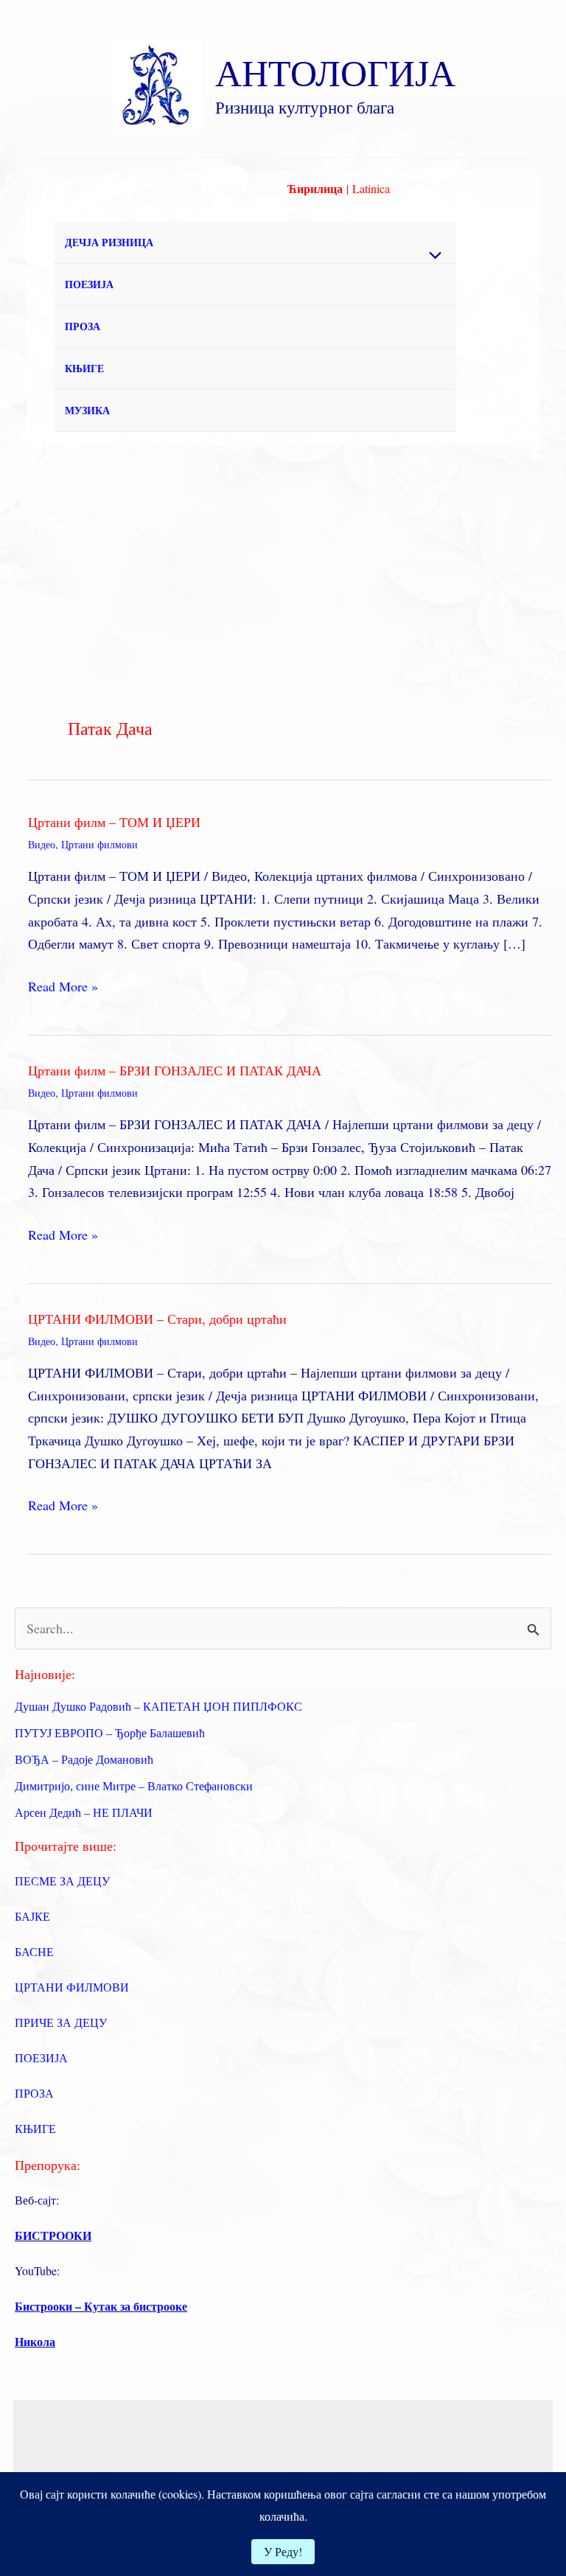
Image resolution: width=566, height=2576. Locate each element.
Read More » (63, 987)
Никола (35, 2341)
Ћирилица (315, 188)
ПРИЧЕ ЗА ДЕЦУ (61, 2022)
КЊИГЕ (84, 368)
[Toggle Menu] (432, 256)
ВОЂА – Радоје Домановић (84, 1759)
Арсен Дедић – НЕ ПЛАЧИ (84, 1812)
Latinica (371, 188)
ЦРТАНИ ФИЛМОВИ (72, 1987)
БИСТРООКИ (53, 2235)
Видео (42, 844)
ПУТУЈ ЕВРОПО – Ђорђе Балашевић (110, 1732)
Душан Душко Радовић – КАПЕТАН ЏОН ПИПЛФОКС (158, 1706)
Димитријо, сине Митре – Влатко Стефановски (134, 1786)
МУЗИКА (87, 410)
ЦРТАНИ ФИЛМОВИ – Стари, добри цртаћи (157, 1319)
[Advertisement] (283, 556)
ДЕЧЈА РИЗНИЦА (109, 242)
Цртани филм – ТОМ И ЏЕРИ (114, 822)
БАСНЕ (34, 1951)
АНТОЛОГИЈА (335, 72)
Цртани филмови (99, 844)
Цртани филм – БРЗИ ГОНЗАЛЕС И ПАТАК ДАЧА (175, 1070)
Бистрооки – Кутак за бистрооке (101, 2306)
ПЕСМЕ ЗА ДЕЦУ (62, 1881)
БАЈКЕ (32, 1916)
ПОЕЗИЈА (89, 284)
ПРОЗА (83, 326)
